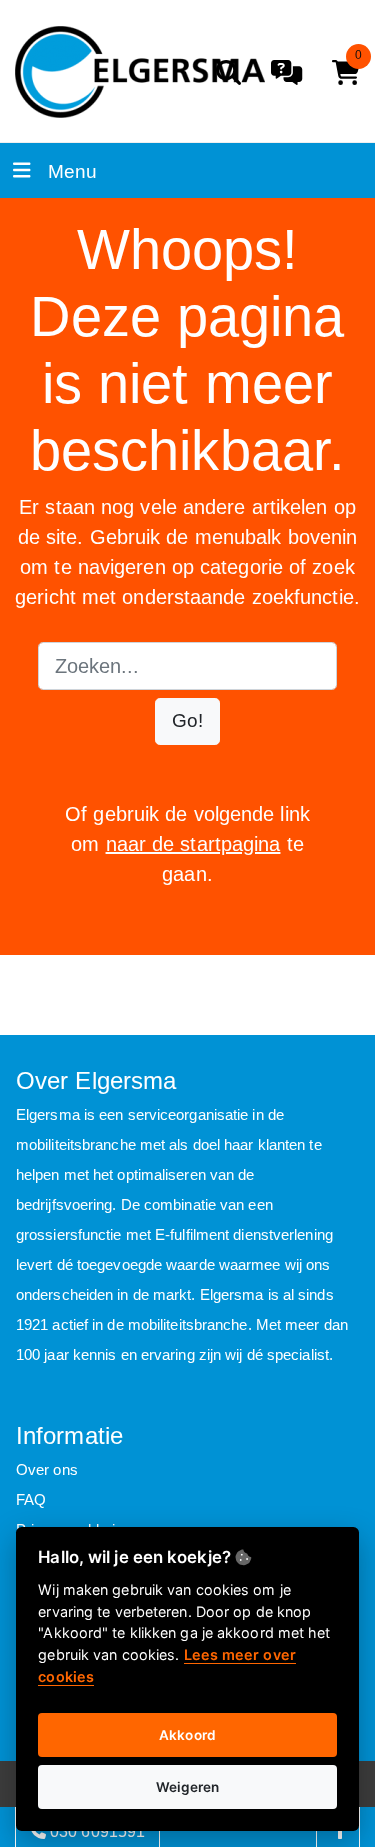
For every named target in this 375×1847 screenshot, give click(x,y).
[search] (228, 72)
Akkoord (187, 1735)
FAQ (31, 1499)
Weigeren (188, 1787)
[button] (187, 721)
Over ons (47, 1469)
